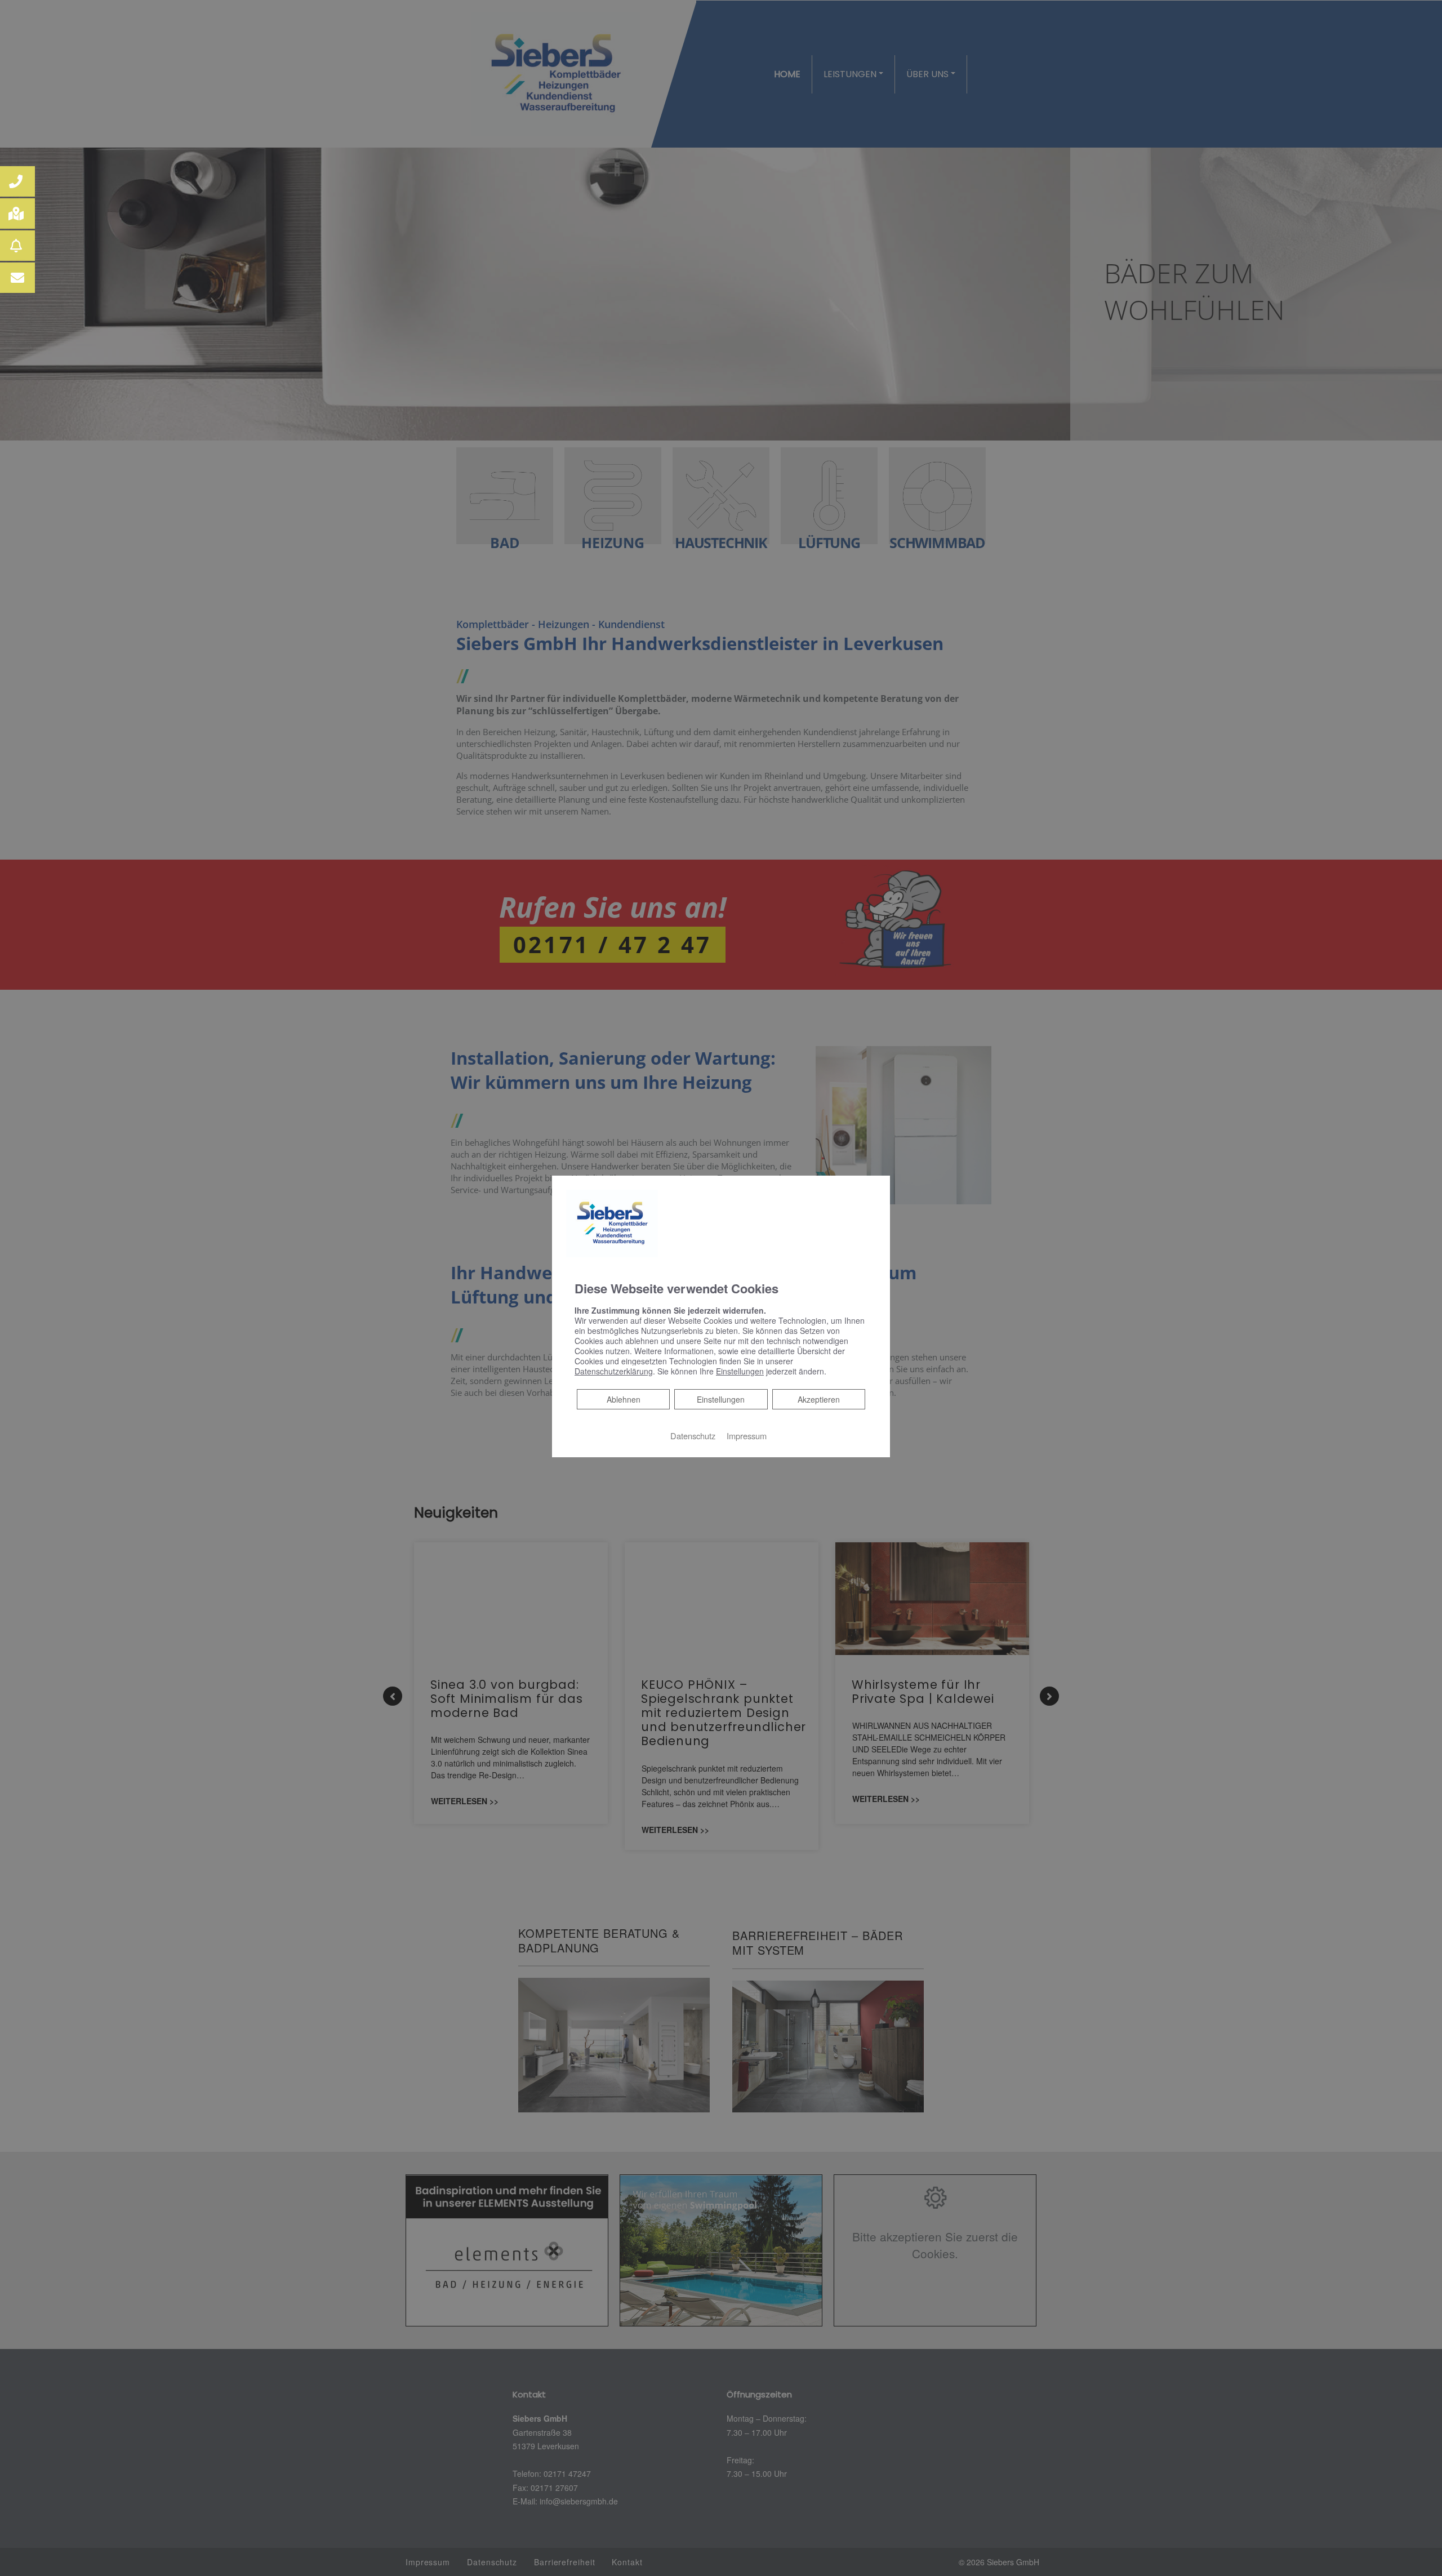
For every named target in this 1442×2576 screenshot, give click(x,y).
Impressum (747, 1436)
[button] (17, 181)
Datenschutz (693, 1436)
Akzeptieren (819, 1399)
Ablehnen (623, 1399)
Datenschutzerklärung (614, 1371)
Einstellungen (721, 1399)
